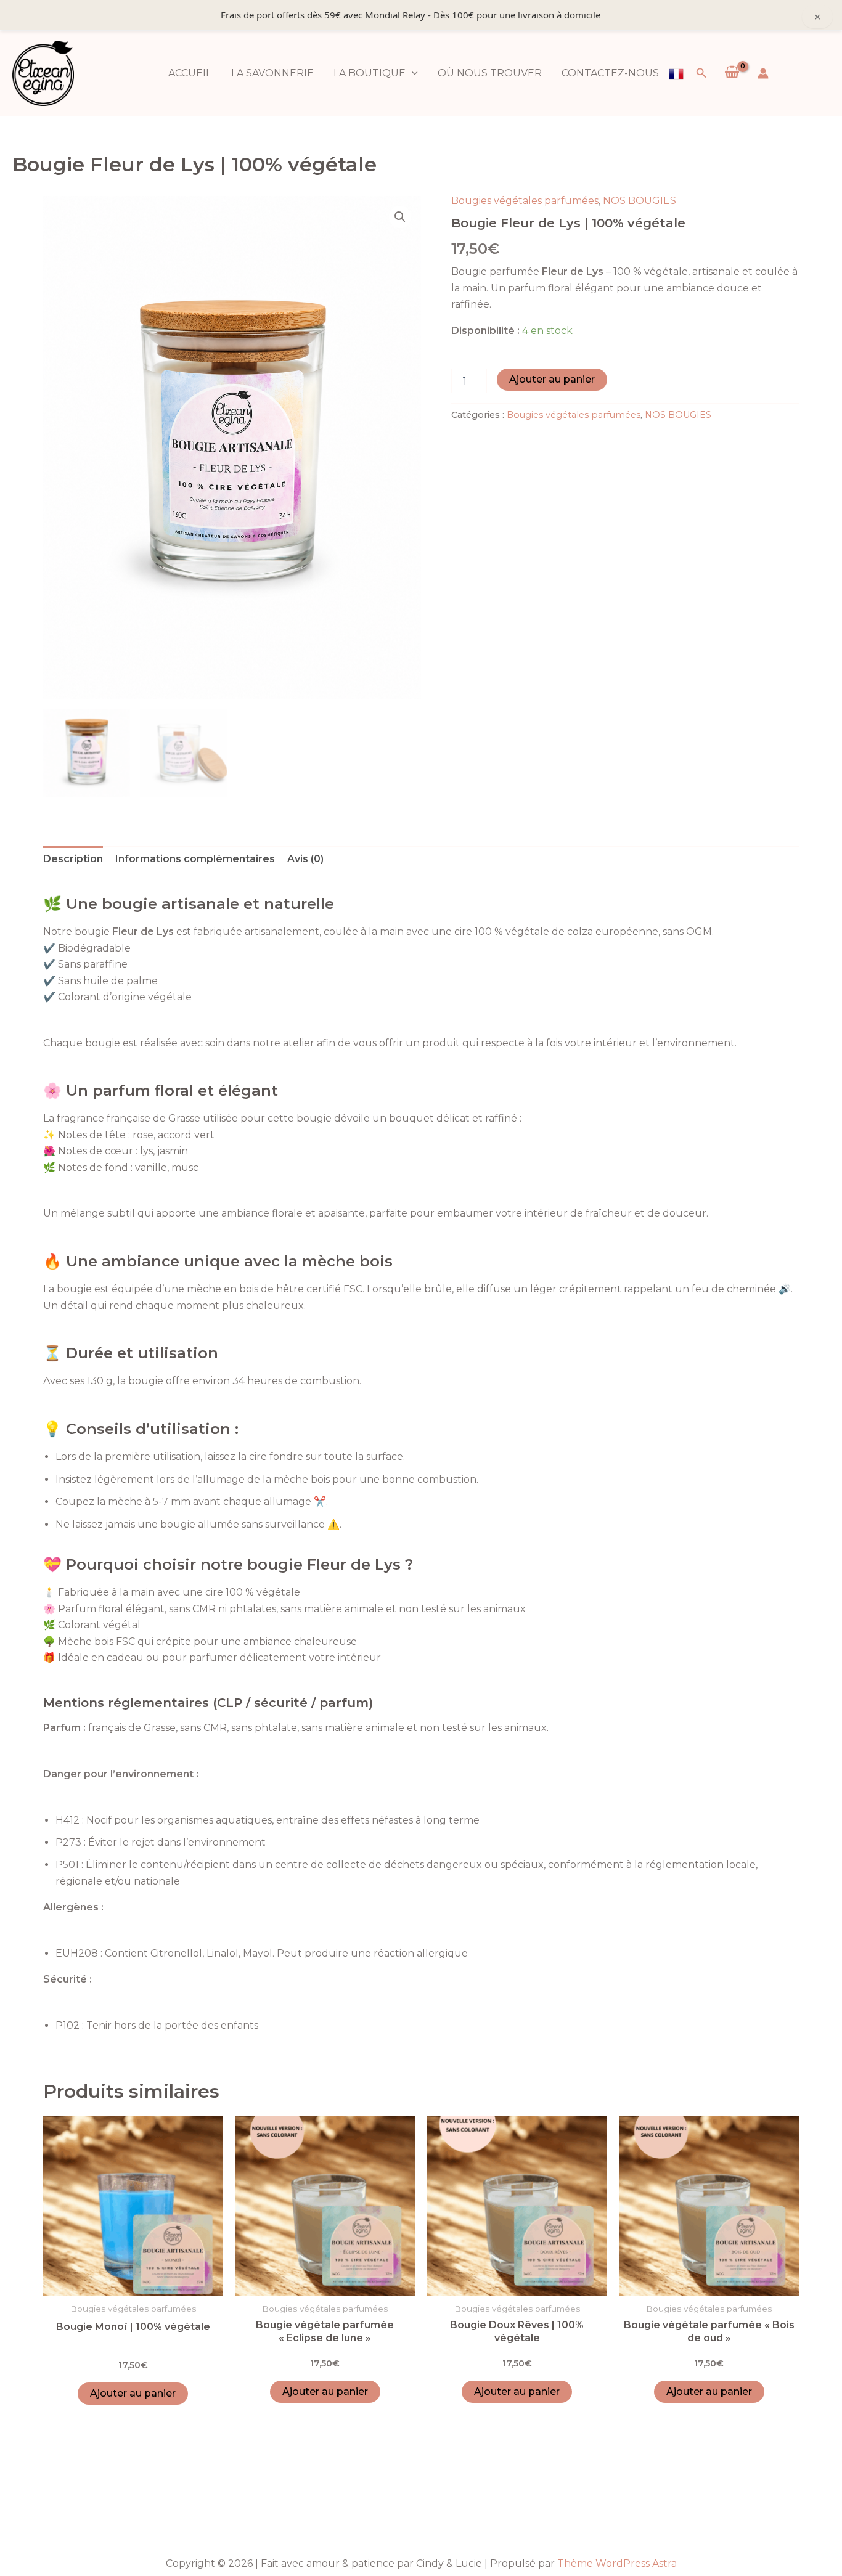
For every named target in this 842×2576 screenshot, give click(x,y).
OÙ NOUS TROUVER (490, 73)
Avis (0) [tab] (305, 859)
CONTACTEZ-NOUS (610, 73)
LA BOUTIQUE (370, 73)
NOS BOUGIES (640, 201)
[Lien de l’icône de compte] (763, 73)
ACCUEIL (190, 73)
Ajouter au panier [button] (133, 2393)
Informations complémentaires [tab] (195, 859)
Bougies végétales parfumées (525, 201)
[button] (412, 73)
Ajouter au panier (552, 379)
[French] (676, 73)
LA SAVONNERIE (272, 73)
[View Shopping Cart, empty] (732, 73)
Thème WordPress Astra (617, 2563)
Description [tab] (73, 859)
